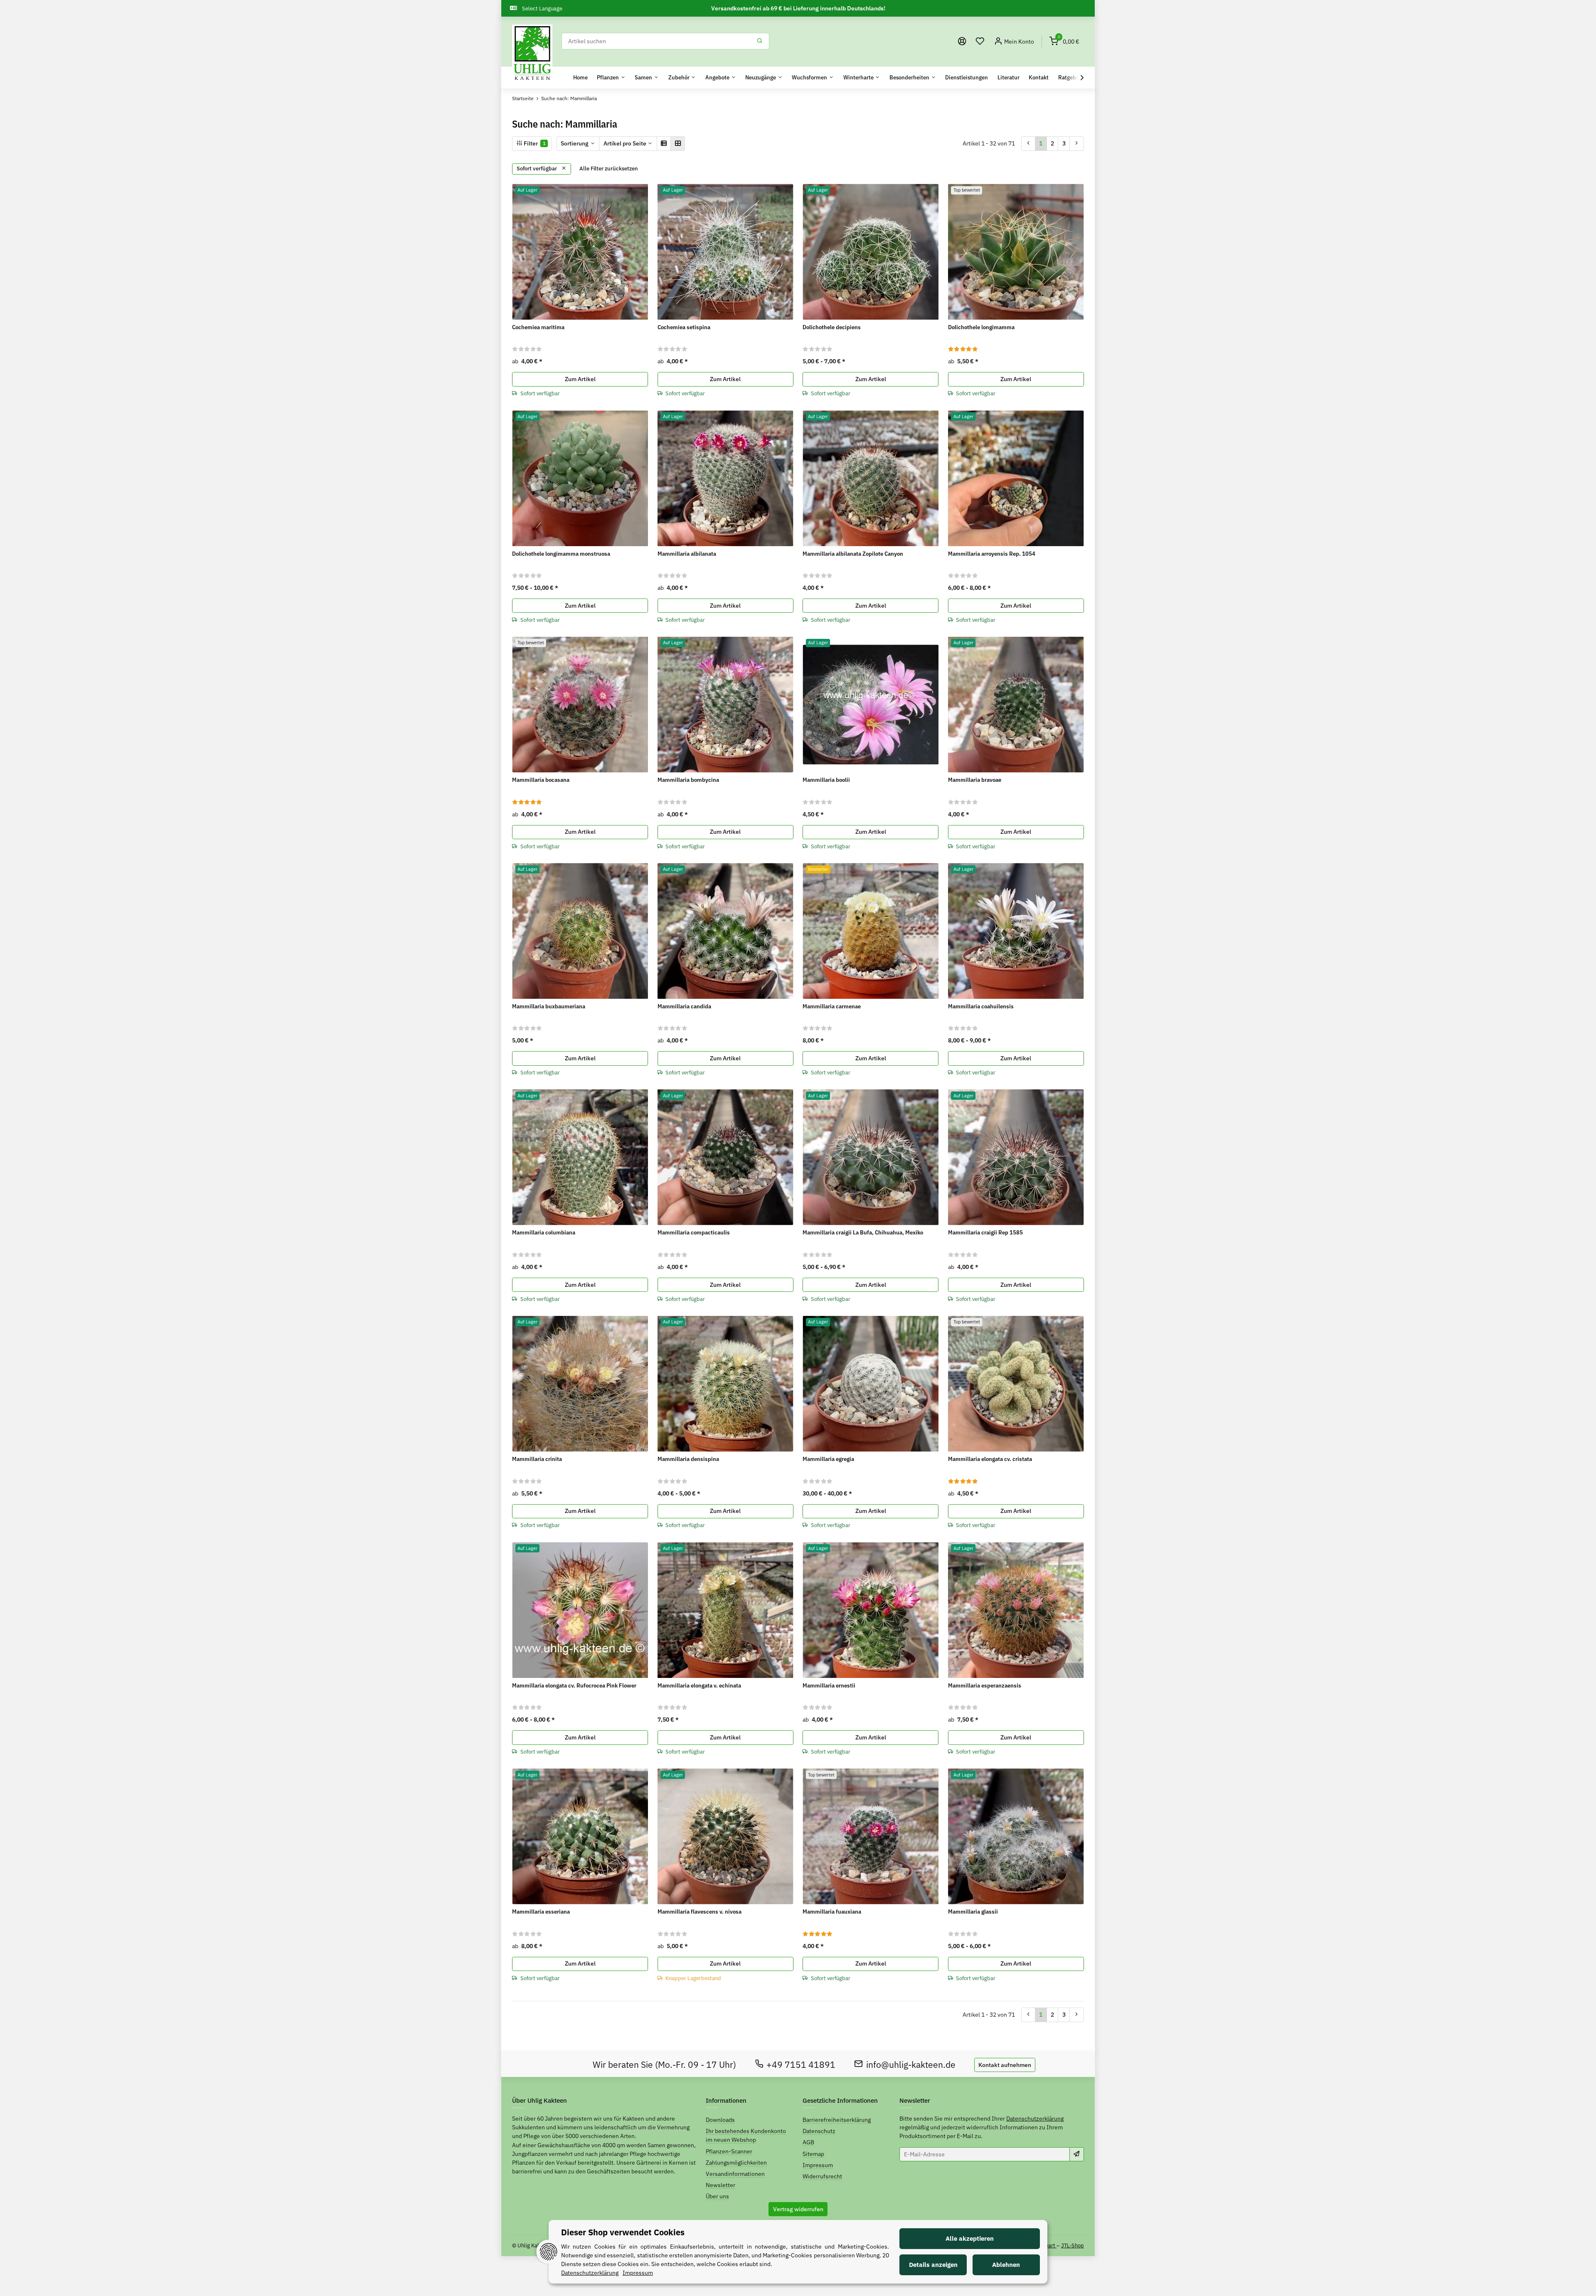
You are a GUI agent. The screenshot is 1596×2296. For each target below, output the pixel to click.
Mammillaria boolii (826, 780)
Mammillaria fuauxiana (832, 1912)
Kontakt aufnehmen (1005, 2065)
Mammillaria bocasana (541, 780)
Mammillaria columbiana (544, 1232)
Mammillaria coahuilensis (981, 1006)
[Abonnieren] (1077, 2154)
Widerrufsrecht (822, 2176)
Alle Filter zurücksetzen (609, 169)
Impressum (818, 2165)
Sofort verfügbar (537, 169)
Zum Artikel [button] (580, 379)
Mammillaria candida (684, 1006)
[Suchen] (760, 41)
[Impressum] (962, 41)
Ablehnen (1006, 2265)
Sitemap (813, 2154)
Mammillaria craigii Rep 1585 (985, 1232)
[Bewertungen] (527, 349)
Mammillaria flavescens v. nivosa (699, 1912)
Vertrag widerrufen (798, 2209)
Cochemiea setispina (684, 327)
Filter (534, 143)
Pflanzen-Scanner (729, 2151)
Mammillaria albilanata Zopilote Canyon (853, 554)
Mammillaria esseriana (541, 1912)
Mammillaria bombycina (688, 780)
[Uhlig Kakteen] (532, 53)
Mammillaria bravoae (975, 780)
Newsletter (720, 2185)
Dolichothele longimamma (981, 327)
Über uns (717, 2196)
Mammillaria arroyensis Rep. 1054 (992, 554)
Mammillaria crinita (537, 1459)
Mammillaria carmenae (832, 1006)
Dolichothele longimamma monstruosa (561, 554)
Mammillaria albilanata (687, 554)
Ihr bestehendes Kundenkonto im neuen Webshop (746, 2135)
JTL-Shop (1073, 2245)
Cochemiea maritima (538, 327)
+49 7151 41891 (801, 2065)
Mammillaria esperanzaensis (985, 1685)
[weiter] (1077, 143)
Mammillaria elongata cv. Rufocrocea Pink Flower (574, 1685)
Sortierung (575, 143)
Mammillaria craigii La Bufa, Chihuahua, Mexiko (863, 1232)
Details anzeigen (933, 2265)
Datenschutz (819, 2131)
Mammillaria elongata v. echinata (699, 1685)
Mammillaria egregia (828, 1459)
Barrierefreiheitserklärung (837, 2120)
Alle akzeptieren (970, 2238)
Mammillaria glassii (973, 1912)
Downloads (720, 2120)
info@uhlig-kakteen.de (911, 2065)
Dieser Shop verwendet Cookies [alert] (623, 2232)
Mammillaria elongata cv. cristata (990, 1459)
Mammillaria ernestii (829, 1685)
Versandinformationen (735, 2174)
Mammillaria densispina (688, 1459)
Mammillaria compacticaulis (694, 1232)
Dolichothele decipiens (832, 327)
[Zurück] (1028, 143)
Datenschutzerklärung (1035, 2119)
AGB (808, 2142)
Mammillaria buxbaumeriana (549, 1006)
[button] (980, 41)
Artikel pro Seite (625, 143)
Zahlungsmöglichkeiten (736, 2163)
